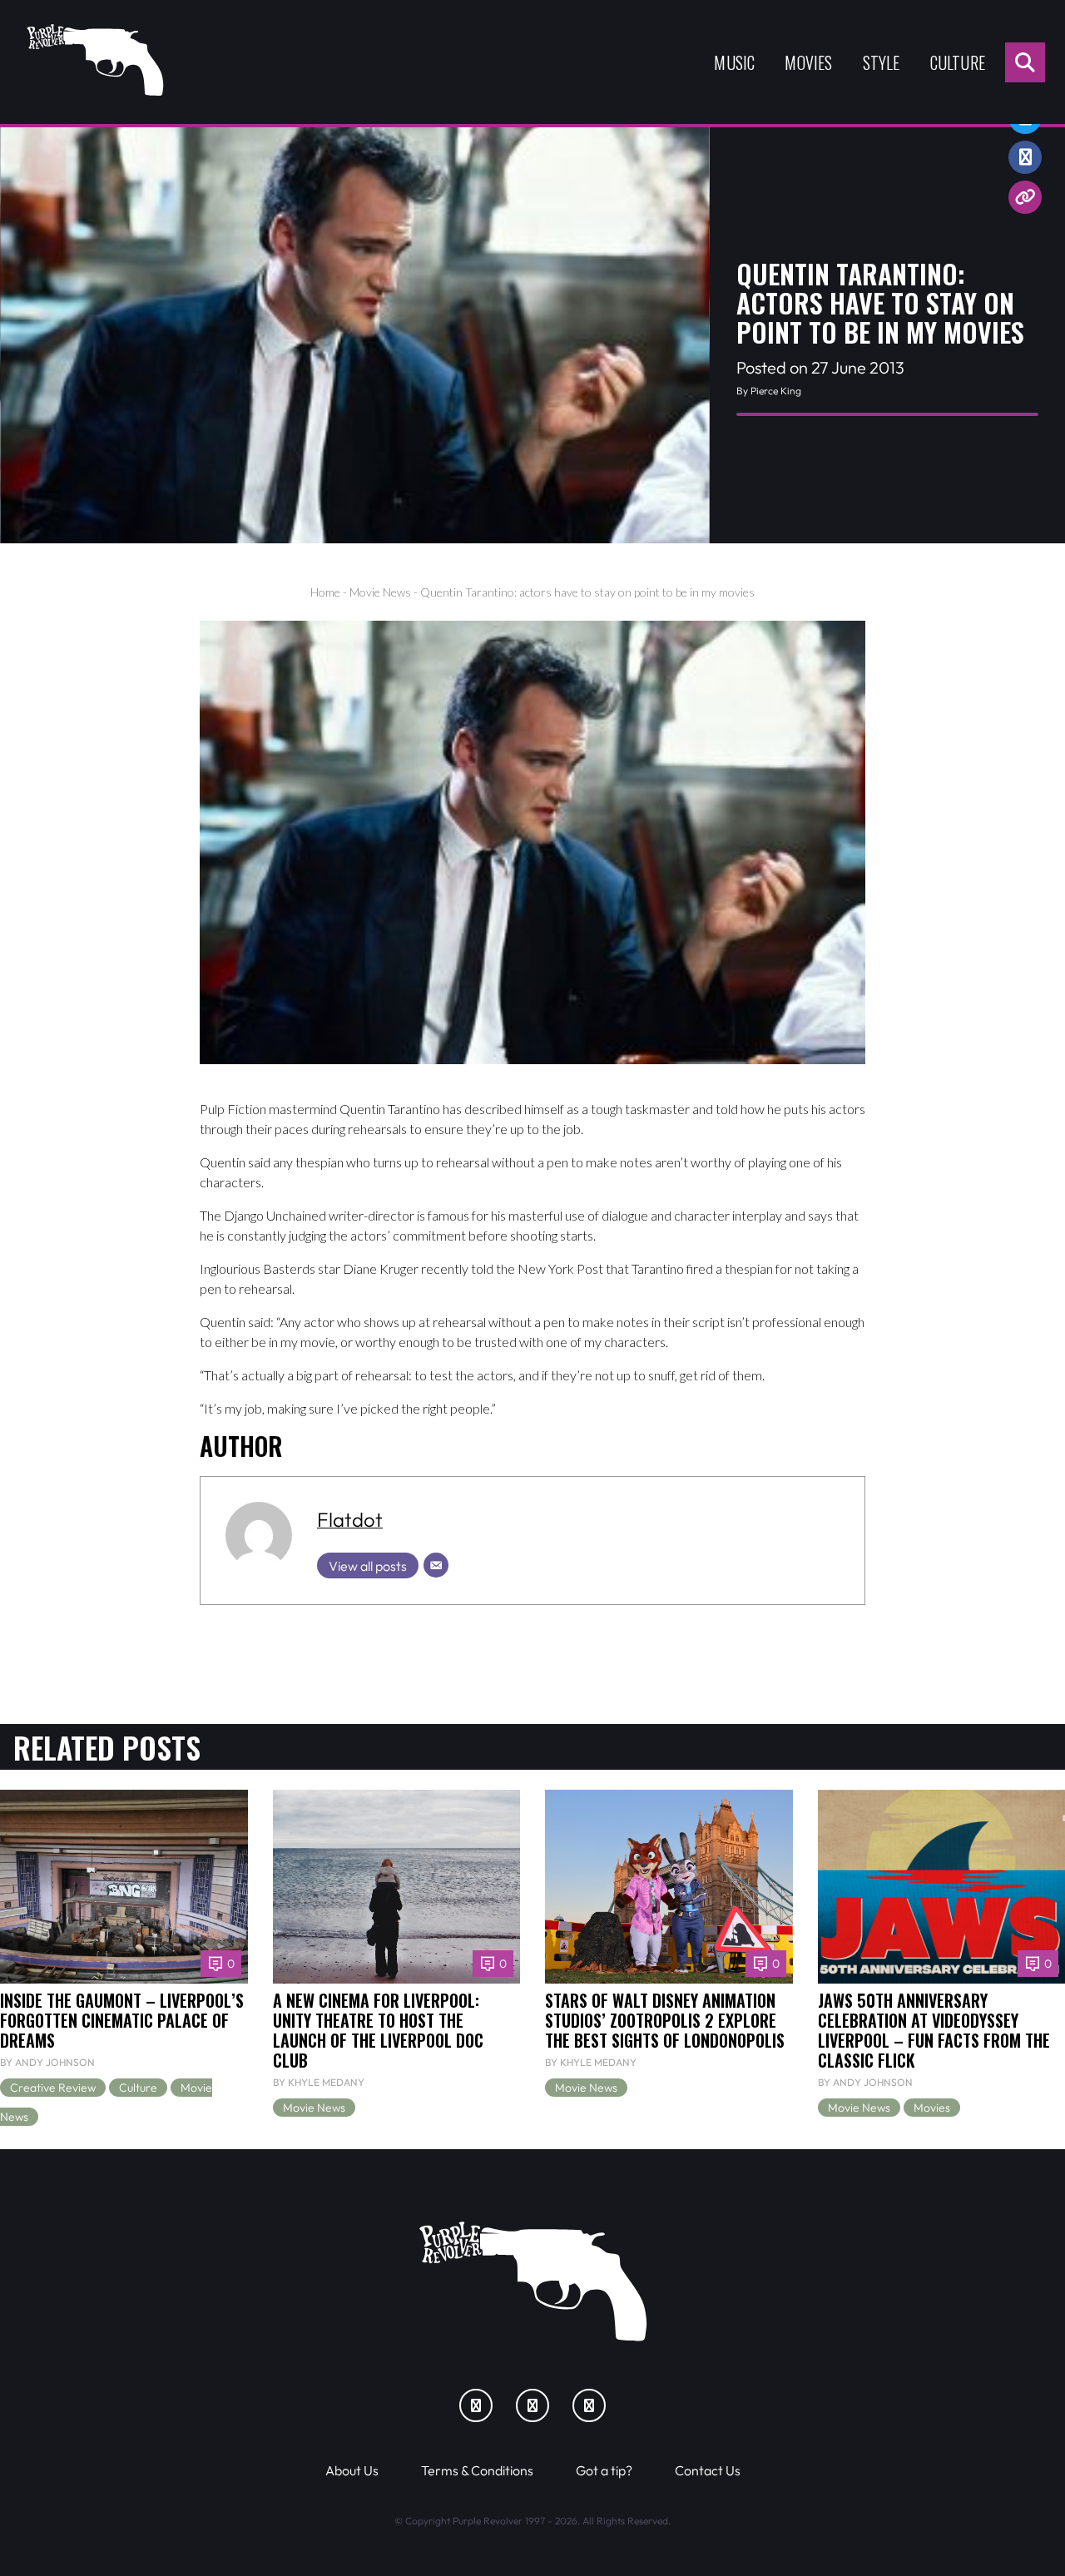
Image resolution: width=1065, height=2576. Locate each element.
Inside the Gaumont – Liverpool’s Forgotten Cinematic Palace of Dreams (122, 2020)
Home (325, 592)
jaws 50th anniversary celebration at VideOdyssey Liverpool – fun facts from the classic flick (934, 2030)
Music (734, 62)
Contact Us (708, 2470)
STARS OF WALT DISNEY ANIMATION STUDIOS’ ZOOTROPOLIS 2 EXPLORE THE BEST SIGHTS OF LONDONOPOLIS (665, 2020)
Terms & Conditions (477, 2470)
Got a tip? (604, 2470)
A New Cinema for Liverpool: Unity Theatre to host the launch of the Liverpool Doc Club (378, 2030)
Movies (808, 62)
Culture (958, 62)
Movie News (380, 592)
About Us (352, 2470)
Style (882, 62)
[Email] (436, 1565)
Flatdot (350, 1519)
